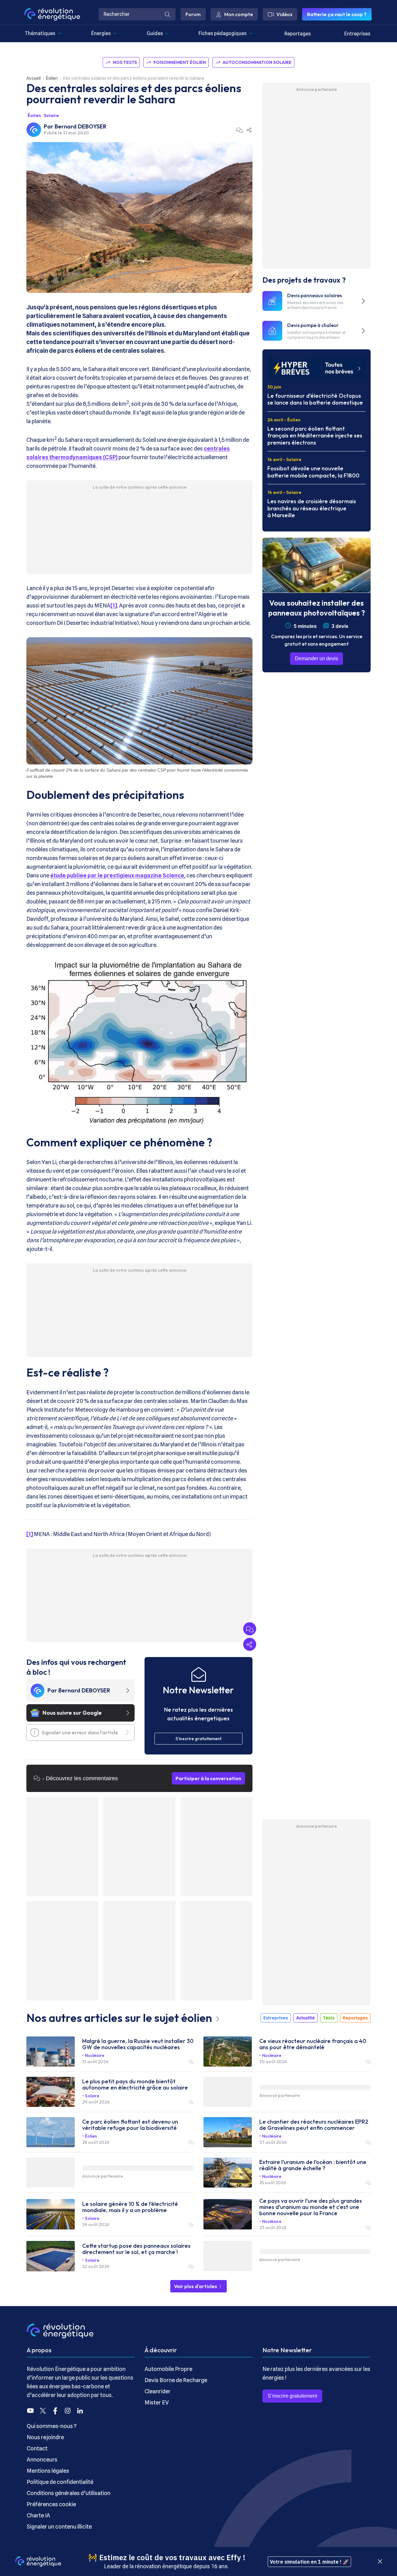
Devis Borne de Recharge (176, 2380)
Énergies (101, 33)
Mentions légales (48, 2471)
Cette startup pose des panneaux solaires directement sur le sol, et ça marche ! (136, 2249)
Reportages (298, 34)
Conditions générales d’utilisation (69, 2493)
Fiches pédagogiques (223, 33)
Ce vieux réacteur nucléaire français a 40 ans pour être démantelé (313, 2044)
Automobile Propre (168, 2369)
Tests (329, 2018)
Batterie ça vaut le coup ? (337, 14)
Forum (193, 14)
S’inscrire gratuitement (292, 2396)
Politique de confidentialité (60, 2482)
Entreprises (357, 34)
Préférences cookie (51, 2504)
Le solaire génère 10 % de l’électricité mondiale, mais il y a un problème (130, 2207)
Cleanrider (158, 2391)
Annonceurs (42, 2460)
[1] (114, 605)
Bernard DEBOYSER (80, 126)
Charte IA (38, 2515)
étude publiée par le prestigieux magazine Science (117, 875)
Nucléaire (95, 2055)
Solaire (51, 115)
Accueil (33, 78)
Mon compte (239, 14)
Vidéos (284, 14)
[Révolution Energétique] (52, 14)
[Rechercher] (167, 14)
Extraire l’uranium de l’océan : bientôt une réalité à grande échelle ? (313, 2165)
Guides (155, 33)
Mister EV (157, 2402)
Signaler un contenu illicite (59, 2527)
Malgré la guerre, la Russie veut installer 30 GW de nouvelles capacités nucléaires (138, 2044)
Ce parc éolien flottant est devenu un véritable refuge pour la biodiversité (130, 2125)
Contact (37, 2448)
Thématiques (40, 33)
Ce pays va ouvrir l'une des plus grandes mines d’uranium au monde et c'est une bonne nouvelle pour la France (311, 2207)
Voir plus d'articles (196, 2286)
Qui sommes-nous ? (52, 2426)
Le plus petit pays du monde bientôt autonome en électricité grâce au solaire (135, 2085)
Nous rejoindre (45, 2437)
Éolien (52, 78)
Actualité (306, 2018)
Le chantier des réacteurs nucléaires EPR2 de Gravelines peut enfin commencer (314, 2125)
